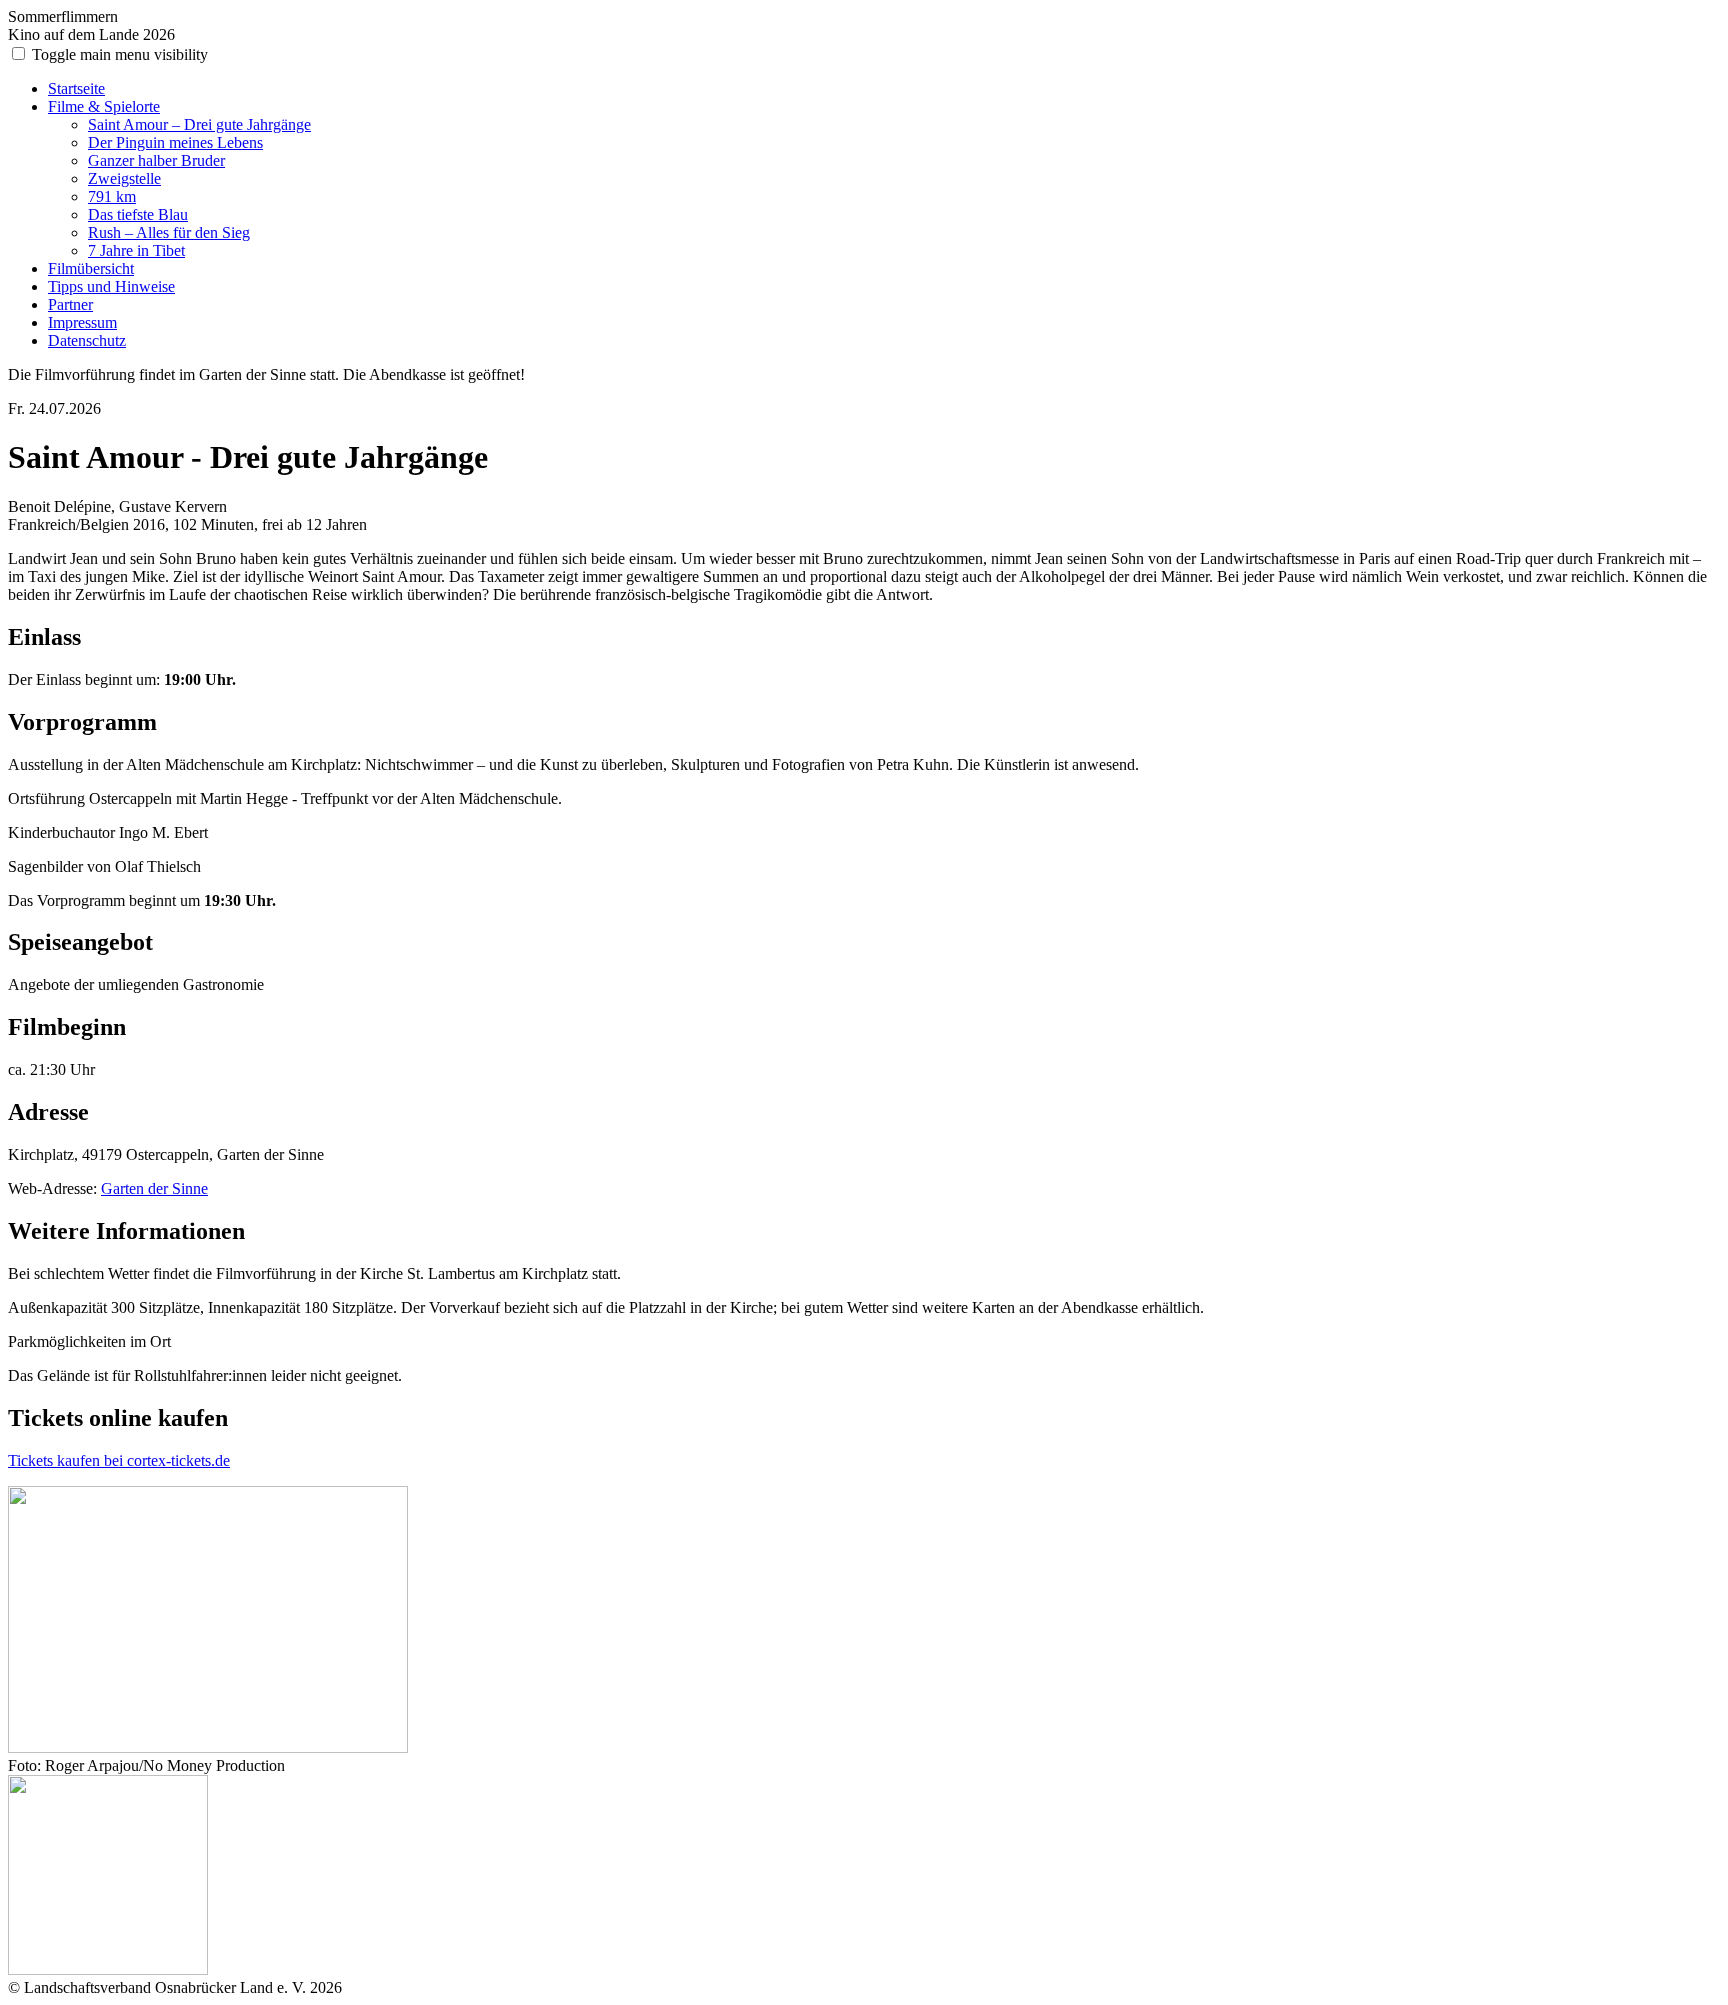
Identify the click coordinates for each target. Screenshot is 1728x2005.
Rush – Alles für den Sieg (169, 232)
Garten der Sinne (154, 1188)
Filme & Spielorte (104, 106)
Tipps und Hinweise (111, 286)
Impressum (82, 322)
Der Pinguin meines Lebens (175, 142)
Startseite (76, 88)
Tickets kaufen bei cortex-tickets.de (119, 1460)
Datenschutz (87, 340)
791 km (112, 196)
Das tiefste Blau (138, 214)
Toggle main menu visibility (120, 54)
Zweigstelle (124, 178)
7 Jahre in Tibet (136, 250)
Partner (70, 304)
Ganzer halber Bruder (156, 160)
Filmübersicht (91, 268)
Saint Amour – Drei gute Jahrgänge (199, 124)
